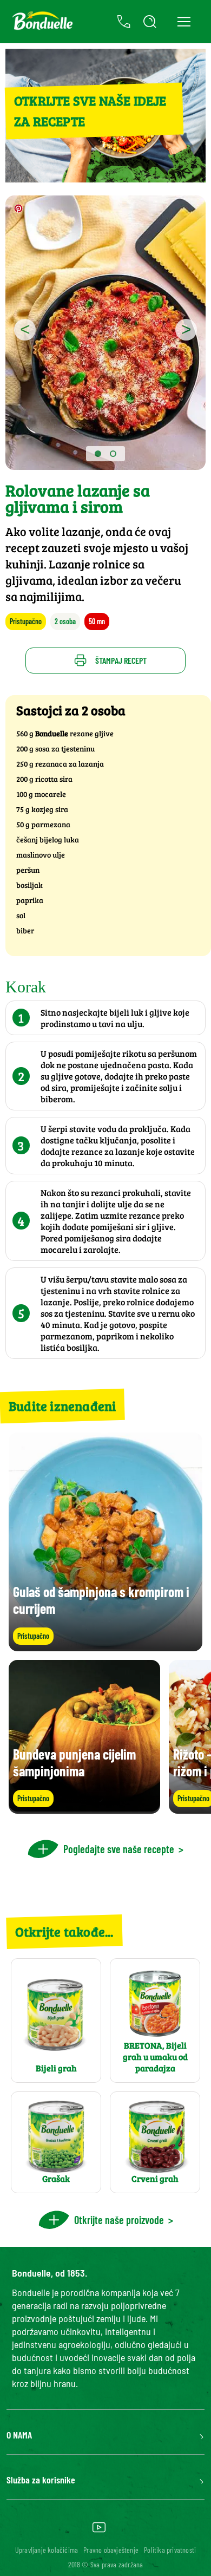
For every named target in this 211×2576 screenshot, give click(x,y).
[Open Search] (150, 22)
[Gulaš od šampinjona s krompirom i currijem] (105, 1646)
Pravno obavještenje (111, 2550)
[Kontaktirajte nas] (124, 22)
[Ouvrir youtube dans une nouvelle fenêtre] (99, 2531)
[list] (105, 1737)
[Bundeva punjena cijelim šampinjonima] (84, 1809)
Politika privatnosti (170, 2550)
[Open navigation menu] (184, 21)
